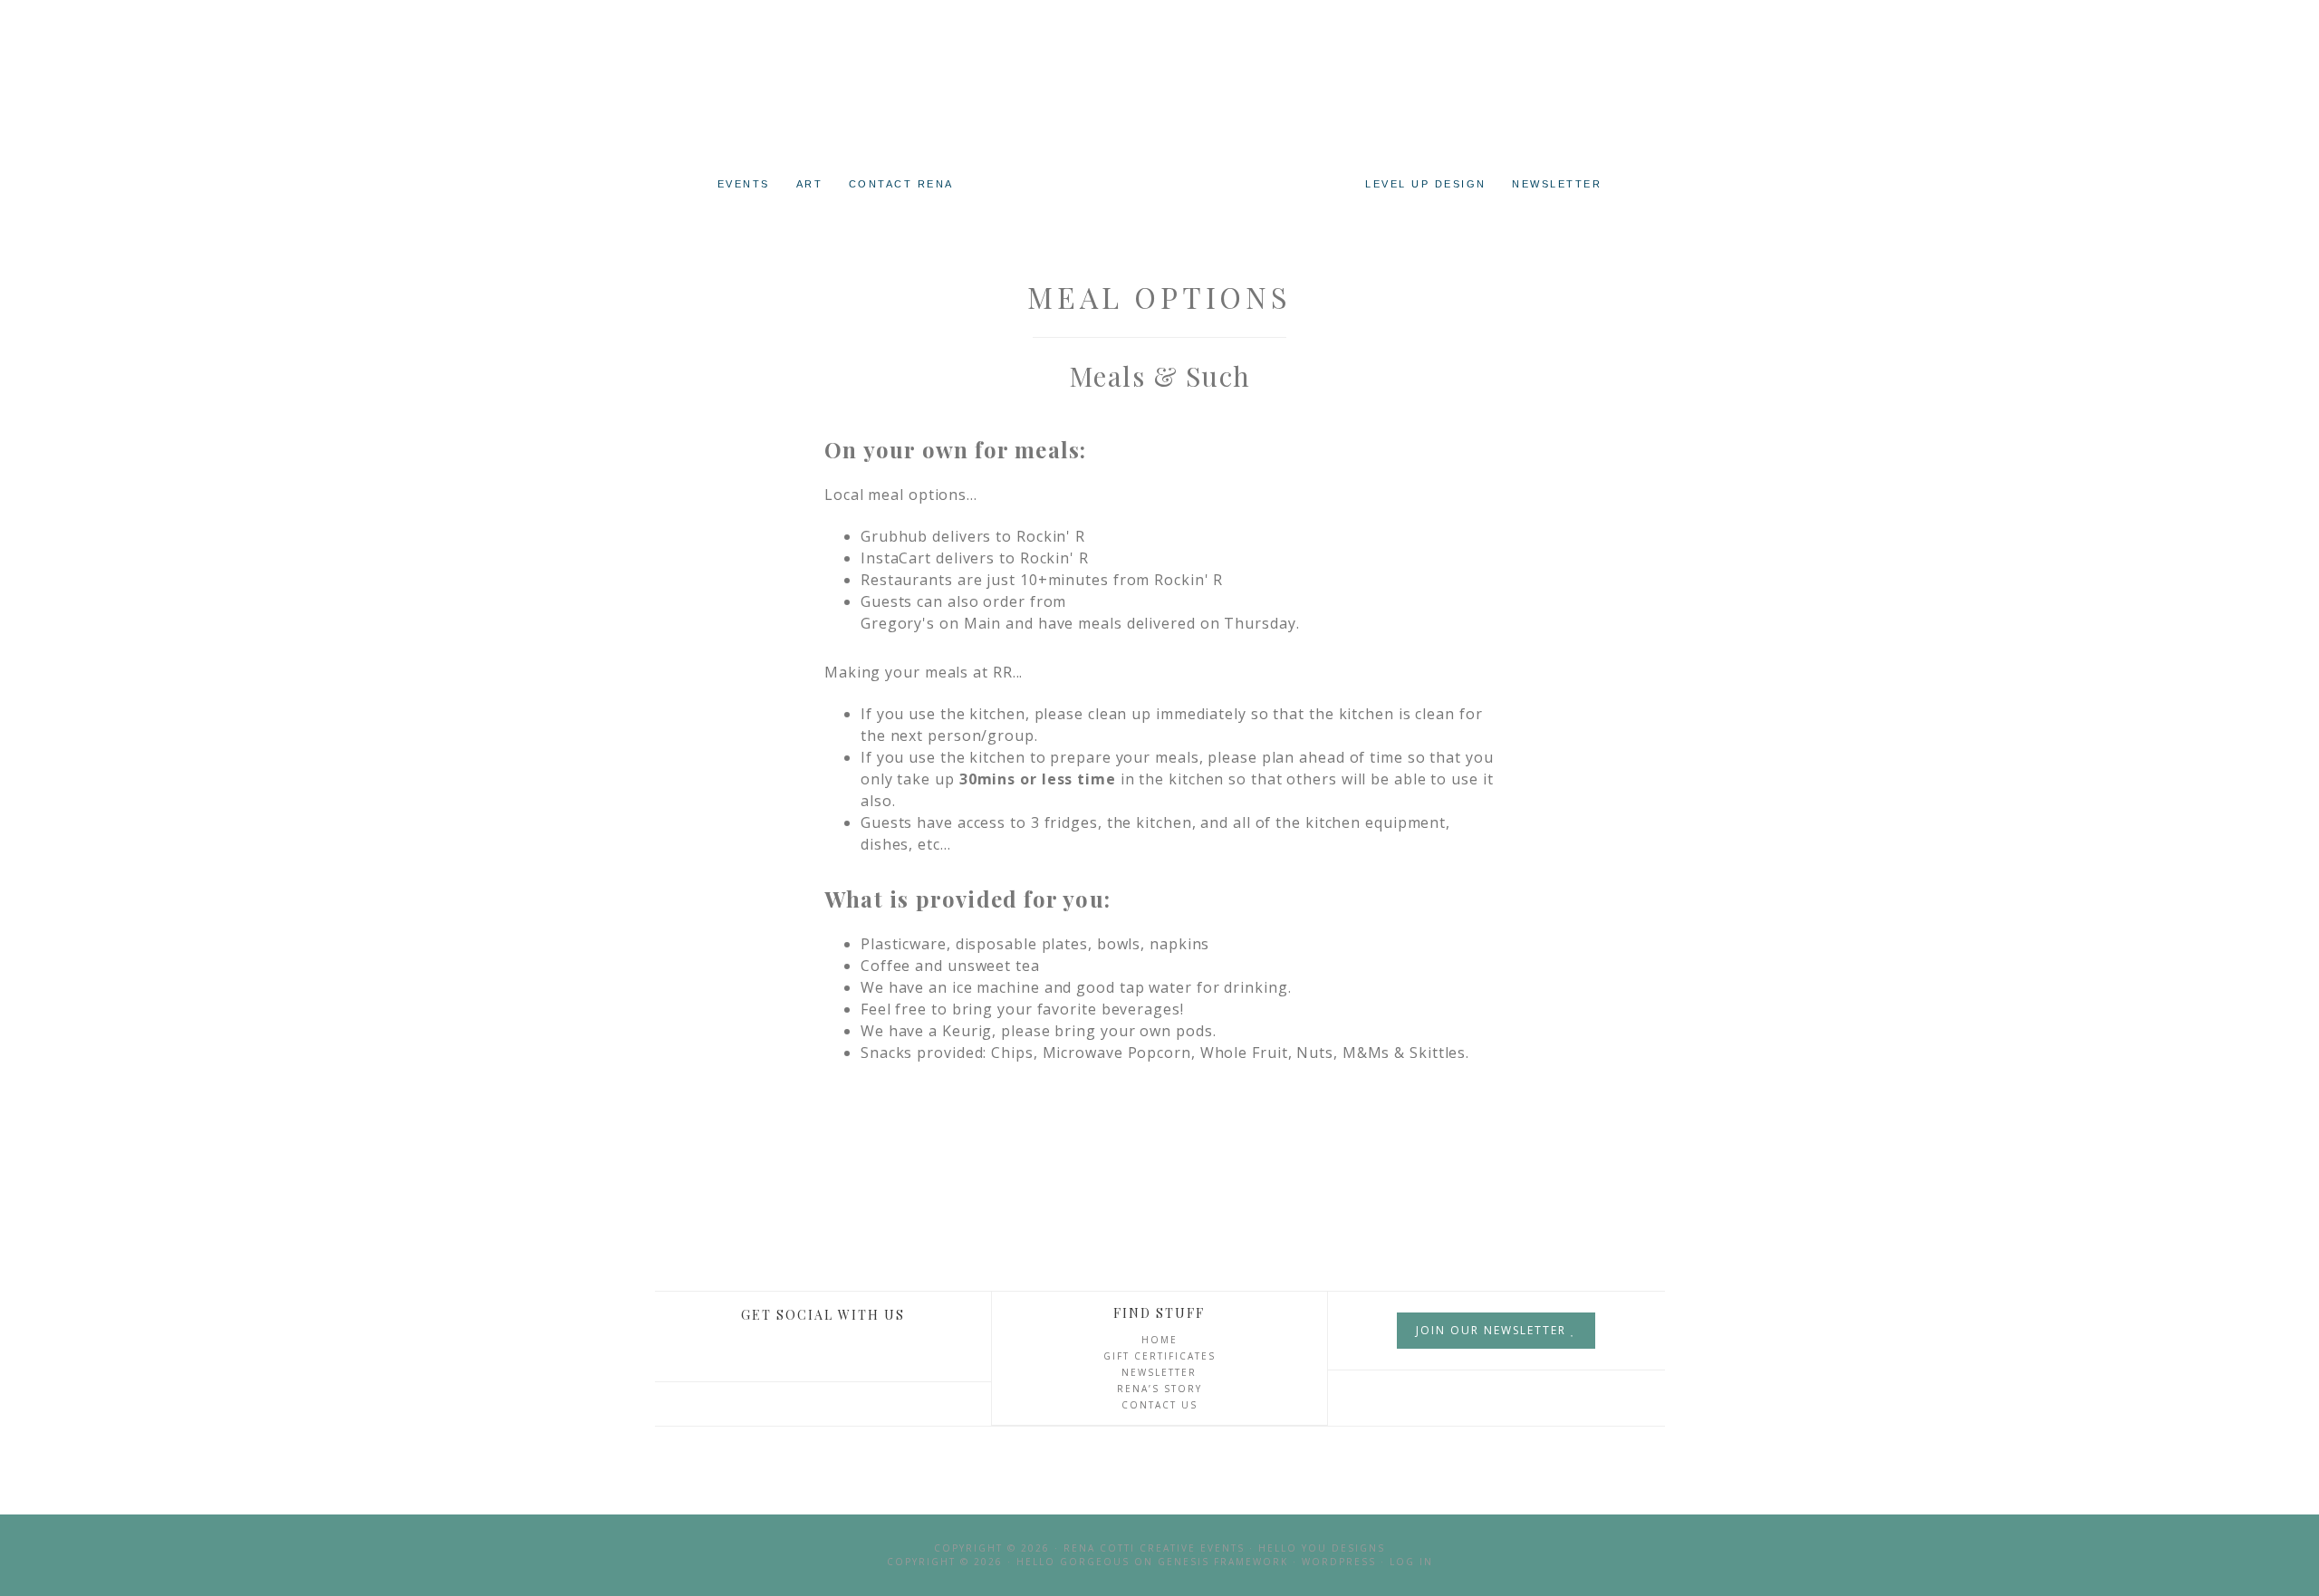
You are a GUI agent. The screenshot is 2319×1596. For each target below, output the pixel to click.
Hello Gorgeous (1073, 1562)
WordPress (1339, 1562)
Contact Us (1159, 1405)
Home (1159, 1340)
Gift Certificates (1159, 1356)
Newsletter (1159, 1372)
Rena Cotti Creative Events (1159, 127)
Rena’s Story (1159, 1389)
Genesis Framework (1223, 1562)
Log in (1411, 1562)
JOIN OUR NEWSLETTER (1493, 1330)
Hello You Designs (1322, 1548)
